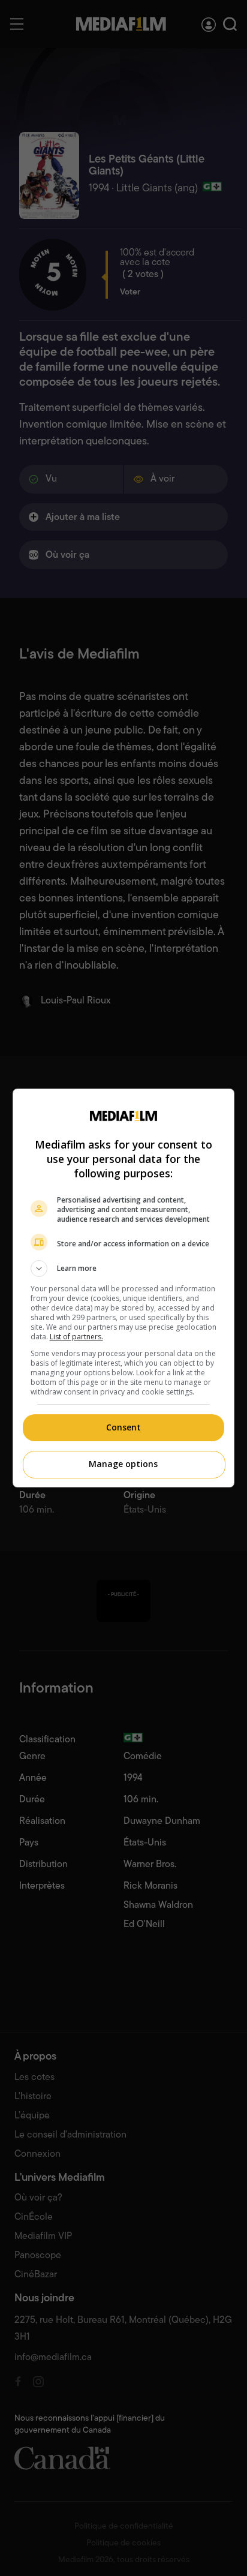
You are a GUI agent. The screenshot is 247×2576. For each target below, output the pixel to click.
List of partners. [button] (76, 1337)
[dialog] (124, 1288)
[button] (124, 1269)
